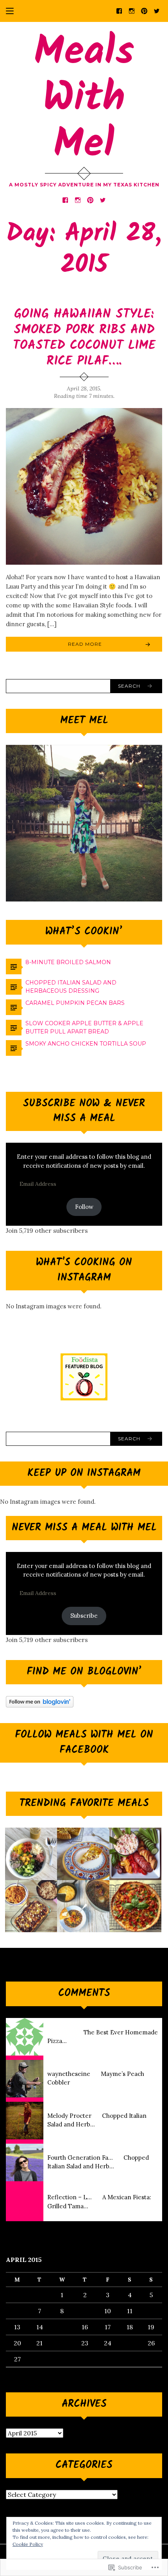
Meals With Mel (84, 99)
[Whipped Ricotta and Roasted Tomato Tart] (135, 1906)
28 (39, 2359)
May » (36, 2372)
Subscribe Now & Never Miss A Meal (84, 1111)
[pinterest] (144, 10)
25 (130, 2343)
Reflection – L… (70, 2197)
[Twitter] (157, 10)
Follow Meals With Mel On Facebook (84, 1742)
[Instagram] (132, 10)
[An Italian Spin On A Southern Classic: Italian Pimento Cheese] (135, 1854)
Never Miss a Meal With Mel (84, 1528)
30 (85, 2359)
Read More (85, 644)
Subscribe (84, 1616)
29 (62, 2359)
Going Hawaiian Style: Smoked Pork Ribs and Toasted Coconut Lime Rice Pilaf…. (84, 338)
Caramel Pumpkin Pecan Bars (75, 1003)
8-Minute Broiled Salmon (68, 962)
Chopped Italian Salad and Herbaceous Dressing (71, 987)
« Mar (14, 2372)
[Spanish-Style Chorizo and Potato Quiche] (83, 1854)
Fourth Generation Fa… (80, 2158)
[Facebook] (119, 10)
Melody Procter (69, 2116)
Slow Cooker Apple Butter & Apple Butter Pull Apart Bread (84, 1027)
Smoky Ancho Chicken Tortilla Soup (86, 1044)
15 (62, 2327)
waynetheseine (69, 2074)
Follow (84, 1207)
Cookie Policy (28, 2544)
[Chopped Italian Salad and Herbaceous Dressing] (31, 1854)
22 (62, 2343)
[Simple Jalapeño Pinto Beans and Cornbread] (83, 1906)
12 (151, 2311)
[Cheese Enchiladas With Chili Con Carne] (31, 1906)
